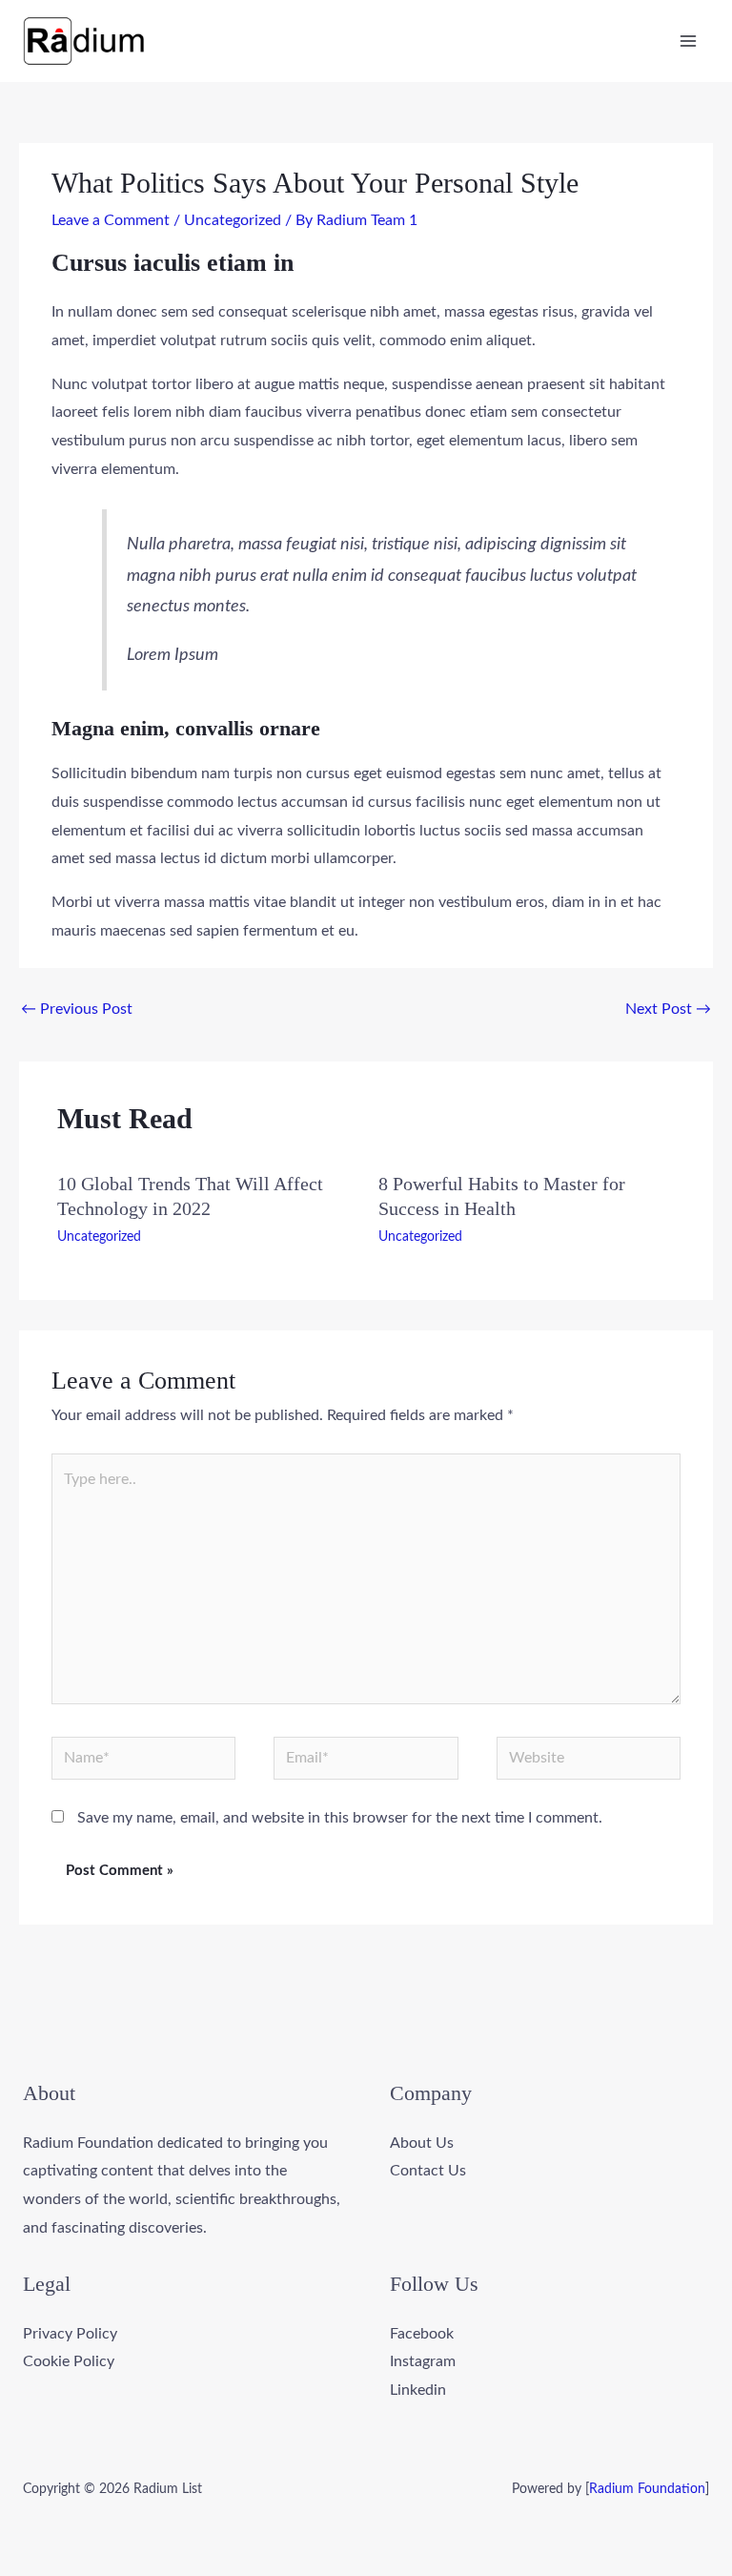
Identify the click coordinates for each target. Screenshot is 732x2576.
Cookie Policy (69, 2361)
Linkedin (418, 2390)
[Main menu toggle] (688, 41)
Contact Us (428, 2171)
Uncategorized (233, 220)
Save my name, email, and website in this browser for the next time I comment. (340, 1818)
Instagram (423, 2361)
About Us (422, 2143)
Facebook (422, 2334)
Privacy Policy (70, 2334)
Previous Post (77, 1009)
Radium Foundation (647, 2489)
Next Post (668, 1009)
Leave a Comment (111, 220)
